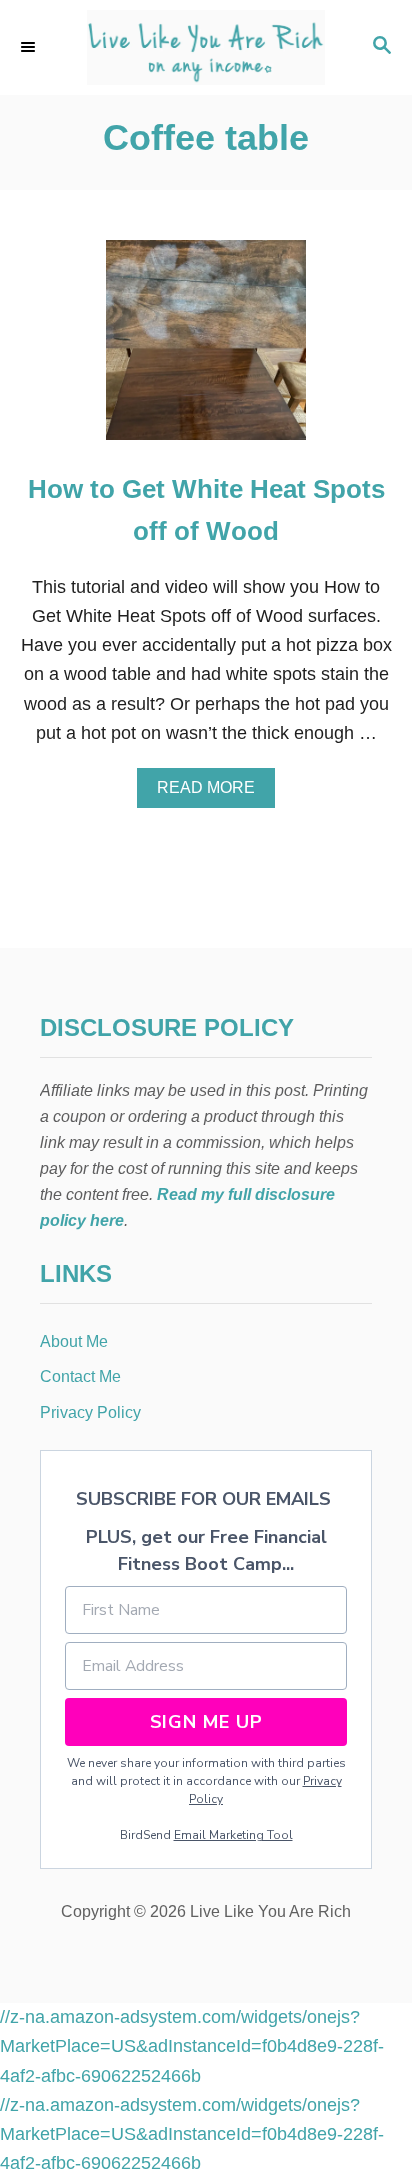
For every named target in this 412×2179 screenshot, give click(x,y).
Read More (213, 793)
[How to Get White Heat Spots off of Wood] (206, 349)
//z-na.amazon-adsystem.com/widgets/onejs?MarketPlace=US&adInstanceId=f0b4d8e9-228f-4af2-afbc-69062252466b (192, 2046)
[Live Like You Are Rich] (206, 47)
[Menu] (30, 47)
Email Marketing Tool (233, 1835)
